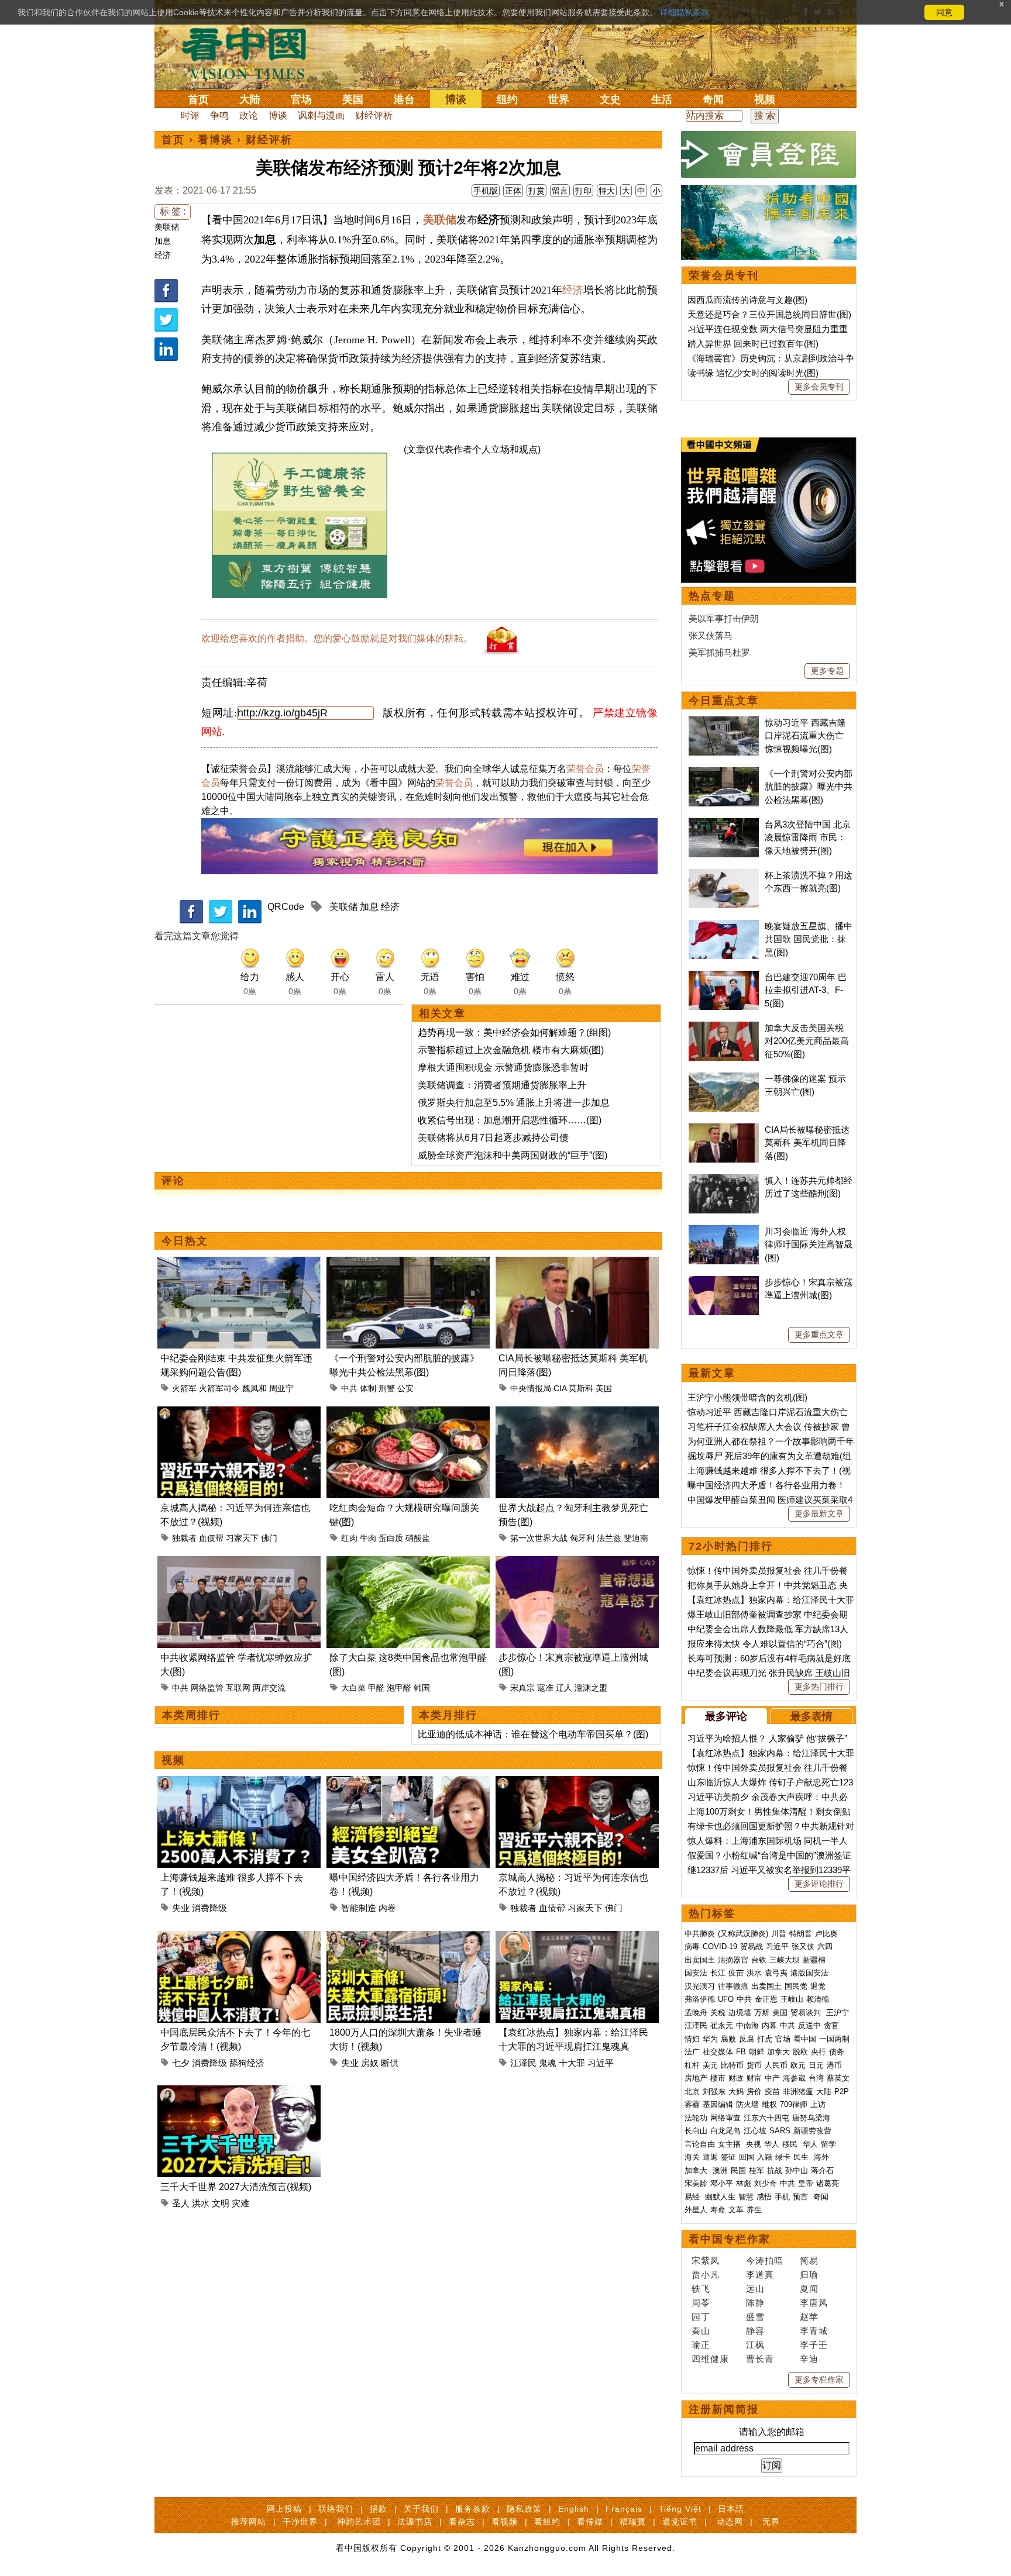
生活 (662, 99)
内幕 (769, 2025)
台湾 (816, 2078)
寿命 (718, 2210)
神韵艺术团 (359, 2522)
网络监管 (207, 1688)
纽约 (507, 99)
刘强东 (714, 2092)
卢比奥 (826, 1934)
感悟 (764, 2197)
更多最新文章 (819, 1513)
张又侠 (803, 1946)
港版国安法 (809, 1973)
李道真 (760, 2275)
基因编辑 (718, 2104)
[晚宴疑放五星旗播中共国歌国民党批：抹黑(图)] (724, 926)
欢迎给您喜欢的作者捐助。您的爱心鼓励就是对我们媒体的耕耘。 (337, 638)
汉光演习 (700, 1986)
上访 (818, 2104)
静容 (755, 2331)
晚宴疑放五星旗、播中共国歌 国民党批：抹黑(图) (809, 939)
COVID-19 (720, 1946)
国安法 (696, 1973)
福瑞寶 (633, 2522)
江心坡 (755, 2131)
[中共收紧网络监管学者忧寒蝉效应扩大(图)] (239, 1563)
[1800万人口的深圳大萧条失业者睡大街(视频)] (408, 1938)
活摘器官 (733, 1960)
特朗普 (801, 1934)
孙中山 (797, 2170)
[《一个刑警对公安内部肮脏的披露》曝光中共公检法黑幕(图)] (408, 1263)
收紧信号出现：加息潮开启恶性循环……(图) (510, 1120)
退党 (818, 1986)
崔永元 (722, 2025)
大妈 (736, 2092)
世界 (559, 99)
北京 (692, 2092)
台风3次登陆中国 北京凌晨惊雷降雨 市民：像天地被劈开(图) (808, 837)
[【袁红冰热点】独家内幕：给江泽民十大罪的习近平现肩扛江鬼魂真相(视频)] (577, 1938)
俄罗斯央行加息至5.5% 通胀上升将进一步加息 (514, 1103)
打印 (583, 191)
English (574, 2509)
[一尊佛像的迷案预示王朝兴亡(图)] (724, 1079)
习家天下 (242, 1538)
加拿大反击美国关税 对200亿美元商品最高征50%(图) (807, 1041)
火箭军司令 (219, 1388)
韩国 (422, 1688)
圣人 (181, 2203)
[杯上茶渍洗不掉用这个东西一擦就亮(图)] (724, 875)
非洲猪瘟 (798, 2092)
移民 (790, 2144)
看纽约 (547, 2522)
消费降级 (209, 1908)
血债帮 (211, 1538)
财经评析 (374, 115)
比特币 (732, 2065)
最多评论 (726, 1716)
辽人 (564, 1688)
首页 (198, 99)
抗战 (775, 2170)
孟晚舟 (696, 2013)
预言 (802, 2197)
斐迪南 (636, 1538)
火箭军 (184, 1388)
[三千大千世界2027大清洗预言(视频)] (239, 2092)
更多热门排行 (819, 1687)
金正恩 (766, 1999)
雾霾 (692, 2104)
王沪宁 (838, 2013)
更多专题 (827, 671)
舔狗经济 (247, 2063)
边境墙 (740, 2013)
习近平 (601, 2063)
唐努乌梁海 (811, 2118)
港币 (834, 2065)
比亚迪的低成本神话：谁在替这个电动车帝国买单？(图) (533, 1734)
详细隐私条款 (685, 12)
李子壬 (814, 2345)
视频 (765, 99)
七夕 (181, 2063)
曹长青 (760, 2359)
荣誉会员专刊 (724, 275)
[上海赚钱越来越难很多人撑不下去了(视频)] (239, 1783)
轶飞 (701, 2289)
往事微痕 (733, 1986)
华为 (710, 2039)
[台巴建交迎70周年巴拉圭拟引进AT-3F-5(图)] (724, 977)
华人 (772, 2144)
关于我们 (421, 2509)
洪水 (201, 2203)
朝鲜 (756, 2052)
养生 (754, 2210)
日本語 (731, 2509)
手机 (782, 2197)
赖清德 (818, 1999)
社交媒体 (718, 2052)
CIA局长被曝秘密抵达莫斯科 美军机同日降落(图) (807, 1143)
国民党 (796, 1986)
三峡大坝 (785, 1960)
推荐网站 (249, 2522)
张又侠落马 (711, 635)
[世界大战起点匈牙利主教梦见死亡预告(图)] (577, 1413)
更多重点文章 (819, 1334)
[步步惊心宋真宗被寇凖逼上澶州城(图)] (577, 1563)
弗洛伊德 (700, 1999)
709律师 (794, 2104)
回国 (747, 2157)
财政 (736, 2078)
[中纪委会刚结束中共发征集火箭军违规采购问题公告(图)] (239, 1263)
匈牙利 (582, 1538)
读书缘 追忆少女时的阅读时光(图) (753, 373)
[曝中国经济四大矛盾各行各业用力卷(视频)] (408, 1783)
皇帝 (806, 2183)
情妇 (692, 2039)
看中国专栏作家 (730, 2239)
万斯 (762, 2013)
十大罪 (572, 2063)
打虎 (765, 2039)
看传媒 (590, 2522)
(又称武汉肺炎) (743, 1934)
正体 (513, 191)
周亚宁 (281, 1388)
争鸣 (219, 115)
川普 (779, 1934)
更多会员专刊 (819, 387)
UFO (726, 1999)
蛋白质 (391, 1538)
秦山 (701, 2331)
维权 (769, 2104)
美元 (710, 2065)
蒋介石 (823, 2170)
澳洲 (720, 2170)
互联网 (238, 1688)
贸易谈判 (807, 2013)
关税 (718, 2013)
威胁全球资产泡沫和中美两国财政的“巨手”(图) (513, 1155)
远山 (755, 2289)
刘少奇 (766, 2183)
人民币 (776, 2065)
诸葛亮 (828, 2183)
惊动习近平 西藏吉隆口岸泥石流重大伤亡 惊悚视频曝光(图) (805, 736)
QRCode (286, 907)
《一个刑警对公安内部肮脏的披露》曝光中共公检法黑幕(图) (809, 787)
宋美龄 (696, 2183)
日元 (816, 2065)
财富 (754, 2078)
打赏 (537, 191)
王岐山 (792, 1999)
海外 (823, 2157)
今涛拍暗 (765, 2261)
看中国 (251, 53)
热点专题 (712, 596)
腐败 (728, 2039)
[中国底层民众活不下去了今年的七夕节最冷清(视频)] (239, 1938)
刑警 (387, 1388)
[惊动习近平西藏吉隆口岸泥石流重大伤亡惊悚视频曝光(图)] (724, 723)
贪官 (831, 2025)
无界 (771, 2522)
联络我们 (336, 2509)
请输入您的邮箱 (772, 2432)
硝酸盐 (418, 1538)
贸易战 (752, 1946)
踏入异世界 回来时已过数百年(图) (753, 344)
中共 (349, 1388)
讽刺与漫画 (321, 115)
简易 (809, 2261)
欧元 (798, 2065)
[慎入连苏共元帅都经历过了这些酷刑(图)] (724, 1180)
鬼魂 (548, 2063)
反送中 (809, 2025)
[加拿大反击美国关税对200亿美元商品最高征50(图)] (724, 1028)
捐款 (379, 2509)
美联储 (167, 227)
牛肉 (368, 1538)
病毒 (692, 1946)
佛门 (269, 1538)
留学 (828, 2144)
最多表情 (811, 1716)
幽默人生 (720, 2197)
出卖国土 (700, 1960)
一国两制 (834, 2039)
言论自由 (700, 2144)
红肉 (349, 1538)
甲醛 (376, 1688)
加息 (163, 241)
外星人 (696, 2210)
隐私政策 (524, 2509)
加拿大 (778, 2052)
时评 (190, 115)
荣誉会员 (585, 769)
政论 (249, 115)
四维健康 (710, 2359)
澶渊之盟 (591, 1688)
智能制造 (359, 1908)
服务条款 (473, 2509)
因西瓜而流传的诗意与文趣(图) (747, 300)
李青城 (814, 2331)
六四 (825, 1946)
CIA (560, 1388)
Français (624, 2509)
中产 (772, 2078)
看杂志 (462, 2522)
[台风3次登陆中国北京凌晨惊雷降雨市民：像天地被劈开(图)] (724, 824)
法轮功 (696, 2118)
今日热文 (185, 1241)
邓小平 (722, 2183)
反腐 (747, 2039)
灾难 (240, 2203)
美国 (353, 99)
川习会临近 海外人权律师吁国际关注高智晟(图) (809, 1244)
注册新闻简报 (724, 2409)
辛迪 (809, 2359)
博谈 (456, 99)
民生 (802, 2157)
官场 (301, 99)
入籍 (765, 2157)
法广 (692, 2052)
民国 (738, 2170)
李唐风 (814, 2303)
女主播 (730, 2144)
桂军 (756, 2170)
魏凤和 (255, 1388)
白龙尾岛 (725, 2131)
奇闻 (713, 99)
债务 (837, 2052)
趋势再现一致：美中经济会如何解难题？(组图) (514, 1032)
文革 (736, 2210)
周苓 (701, 2303)
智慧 (746, 2197)
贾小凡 (706, 2275)
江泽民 (523, 2063)
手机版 (486, 191)
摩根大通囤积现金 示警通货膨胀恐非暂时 (503, 1068)
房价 (754, 2092)
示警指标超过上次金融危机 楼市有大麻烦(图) (511, 1050)
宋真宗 (522, 1688)
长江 (718, 1973)
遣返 (710, 2157)
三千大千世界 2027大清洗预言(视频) (236, 2187)
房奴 (370, 2063)
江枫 (755, 2345)
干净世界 (300, 2522)
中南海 (747, 2025)
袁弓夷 (776, 1973)
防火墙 (747, 2104)
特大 (607, 191)
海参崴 (794, 2078)
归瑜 (809, 2275)
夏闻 (809, 2289)
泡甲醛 (399, 1688)
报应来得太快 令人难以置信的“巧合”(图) (765, 1644)
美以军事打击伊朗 (724, 618)
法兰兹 (609, 1538)
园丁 (701, 2317)
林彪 (744, 2183)
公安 (405, 1388)
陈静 (755, 2303)
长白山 (696, 2131)
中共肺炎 (700, 1934)
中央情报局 (531, 1388)
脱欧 (800, 2052)
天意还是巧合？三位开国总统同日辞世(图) (769, 314)
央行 (819, 2052)
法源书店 (415, 2522)
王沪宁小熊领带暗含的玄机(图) (747, 1397)
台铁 (759, 1960)
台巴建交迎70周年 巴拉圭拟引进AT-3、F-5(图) (806, 990)
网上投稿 (284, 2509)
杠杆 (692, 2065)
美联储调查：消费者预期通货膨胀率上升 (502, 1085)
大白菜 (353, 1688)
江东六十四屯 (766, 2118)
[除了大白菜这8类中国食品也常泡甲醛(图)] (408, 1563)
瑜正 (701, 2345)
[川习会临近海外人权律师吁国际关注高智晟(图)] (724, 1231)
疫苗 (736, 1973)
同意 (944, 12)
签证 (728, 2157)
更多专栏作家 (819, 2380)
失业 (181, 1908)
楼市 (718, 2078)
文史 (610, 99)
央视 (754, 2144)
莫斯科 (581, 1388)
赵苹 (809, 2317)
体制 (368, 1388)
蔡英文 (838, 2078)
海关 (692, 2157)
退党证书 (680, 2522)
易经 (693, 2197)
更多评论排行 (819, 1884)
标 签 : (173, 211)
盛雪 (755, 2317)
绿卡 (783, 2157)
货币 (754, 2065)
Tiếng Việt (680, 2509)
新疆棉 (814, 1960)
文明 (221, 2203)
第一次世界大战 (539, 1538)
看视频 (505, 2522)
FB (741, 2052)
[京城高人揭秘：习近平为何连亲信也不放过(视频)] (239, 1413)
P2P (842, 2092)
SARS (780, 2131)
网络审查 (725, 2118)
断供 (390, 2063)
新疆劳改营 (812, 2131)
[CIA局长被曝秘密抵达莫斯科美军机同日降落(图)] (577, 1263)
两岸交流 (269, 1688)
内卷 (387, 1908)
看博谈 (215, 140)
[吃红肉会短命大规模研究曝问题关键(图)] (408, 1413)
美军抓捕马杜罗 (719, 652)
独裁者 (184, 1538)
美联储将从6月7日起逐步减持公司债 (493, 1138)
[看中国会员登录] (769, 154)
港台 (404, 99)
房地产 (696, 2078)
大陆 (250, 99)
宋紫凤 (706, 2261)
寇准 (545, 1688)
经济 (163, 255)
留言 (560, 191)
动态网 (730, 2522)
